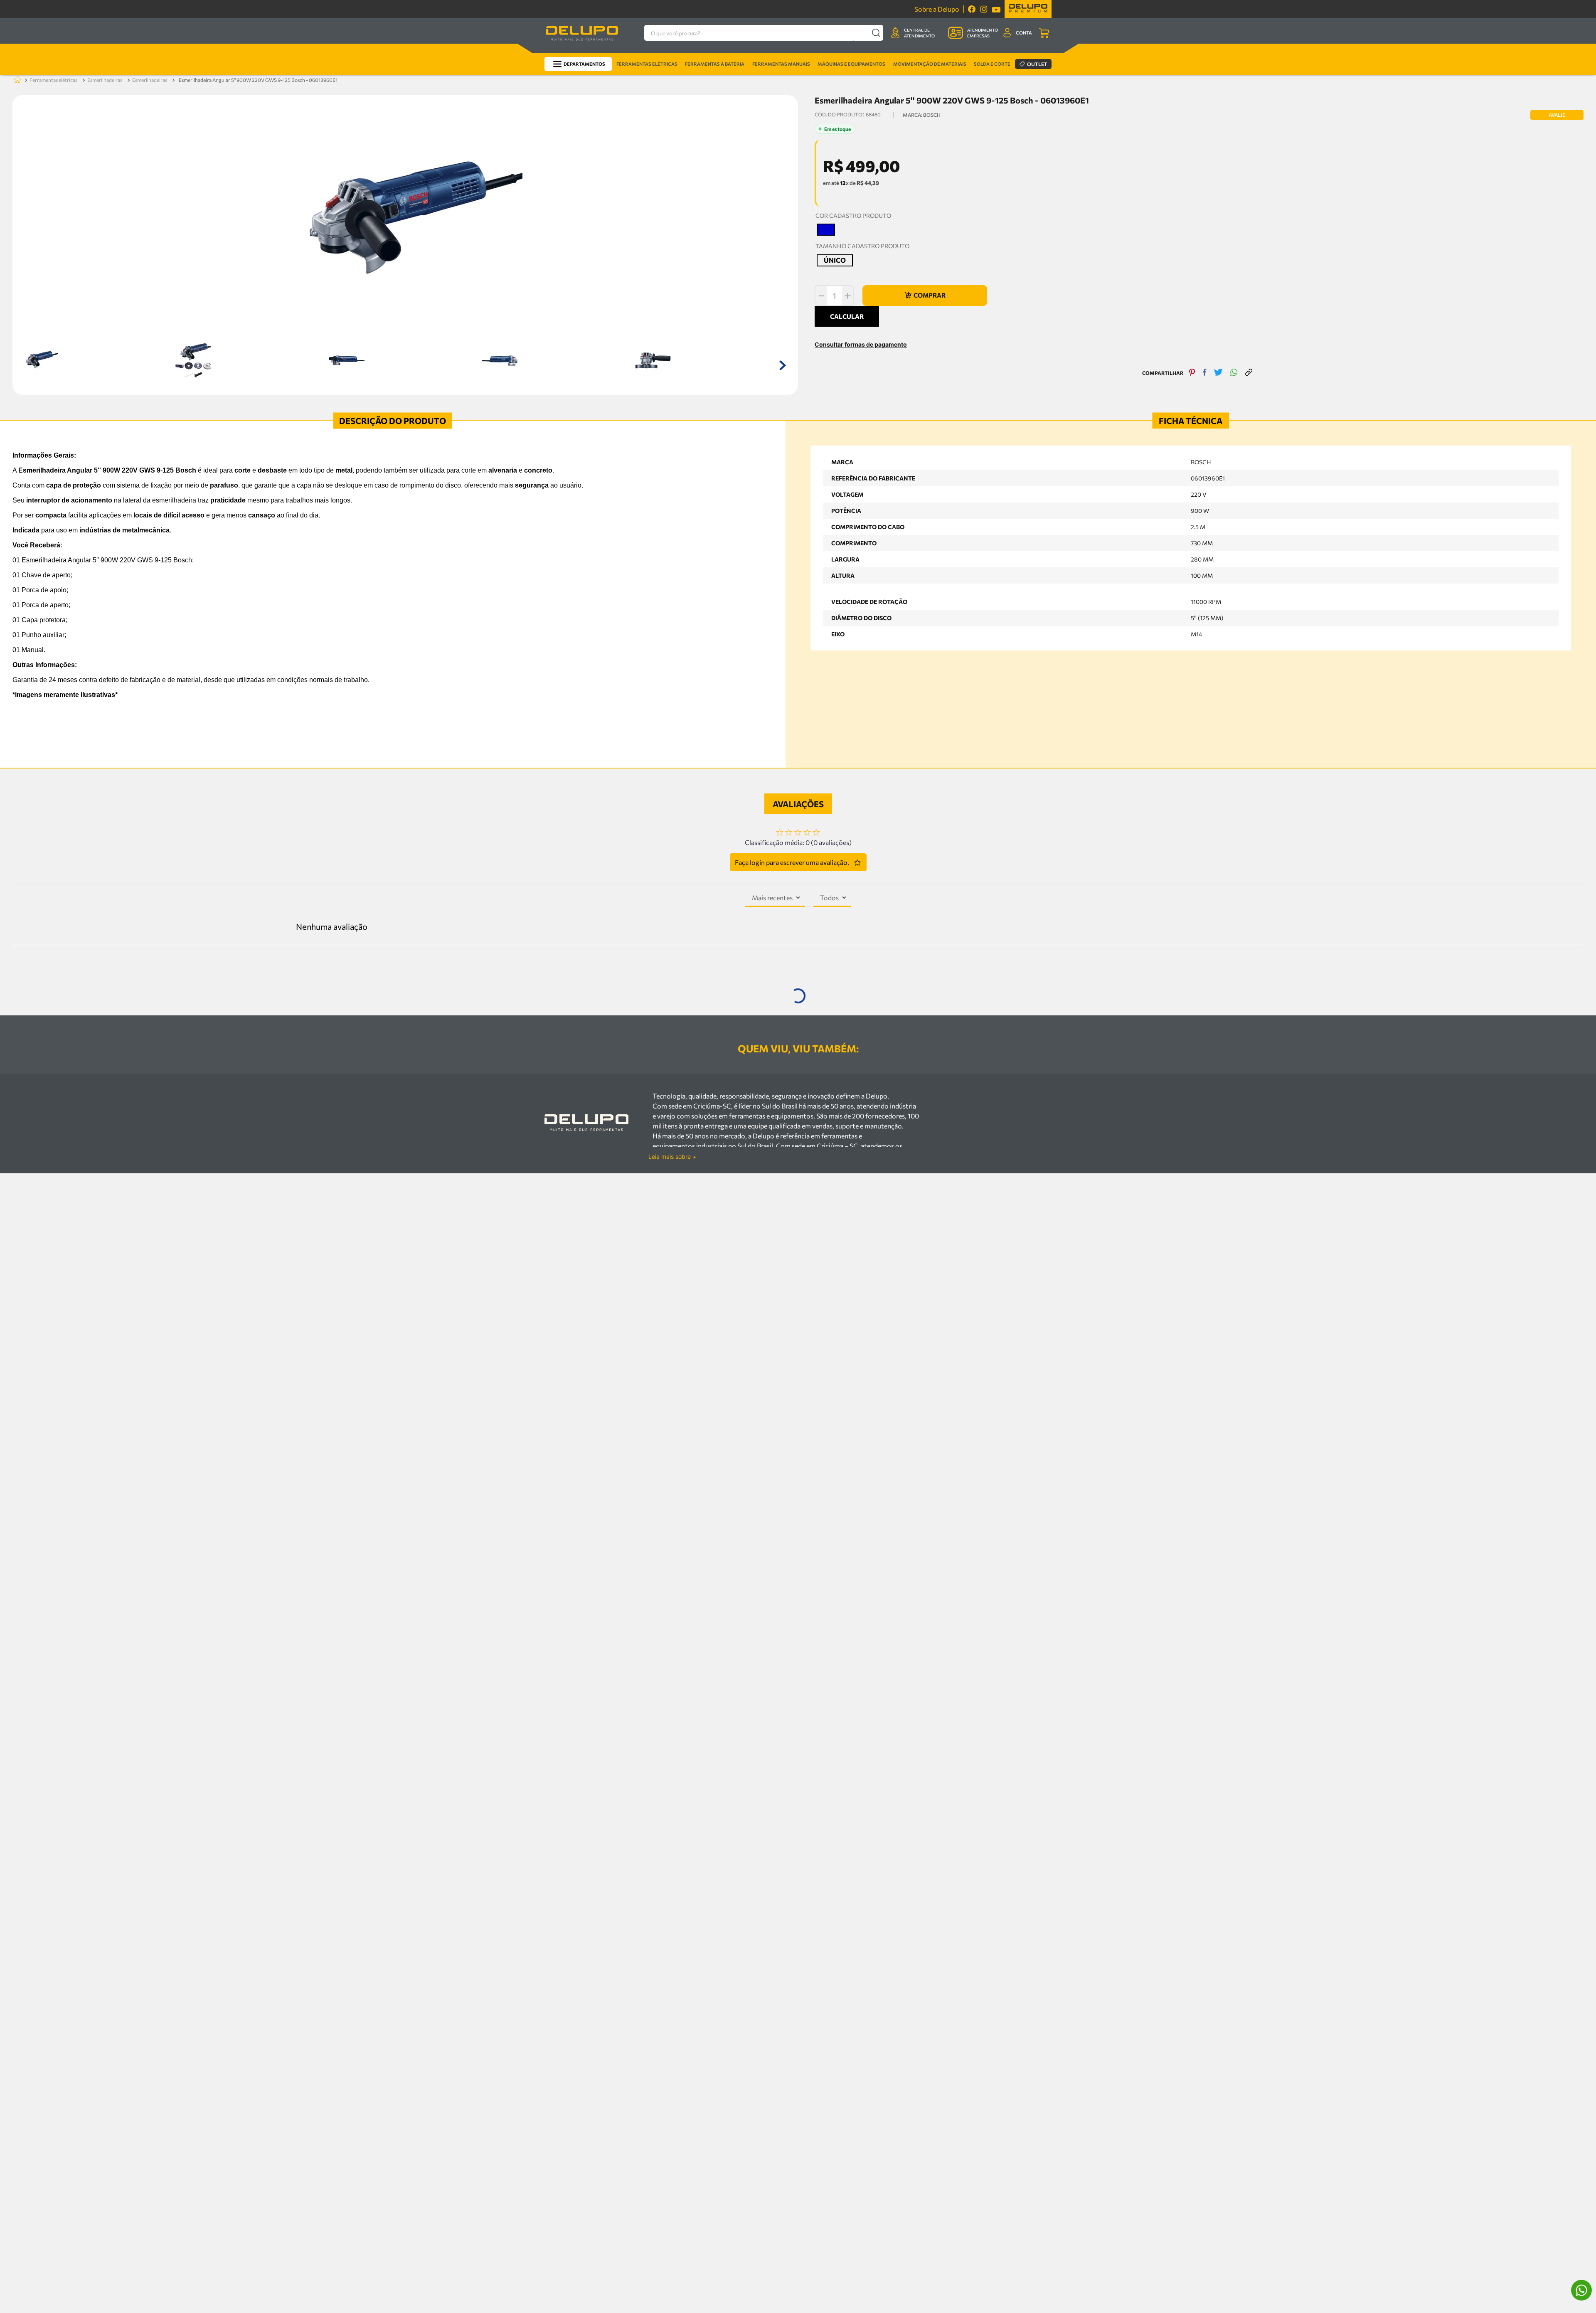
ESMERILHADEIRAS (105, 80)
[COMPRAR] (925, 296)
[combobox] (764, 33)
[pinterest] (1192, 399)
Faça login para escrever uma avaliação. (792, 871)
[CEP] (866, 323)
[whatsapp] (1234, 399)
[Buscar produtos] (876, 33)
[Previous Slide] (15, 1143)
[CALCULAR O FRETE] (949, 329)
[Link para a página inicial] (16, 80)
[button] (826, 230)
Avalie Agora (206, 1227)
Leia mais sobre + (672, 1342)
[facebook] (1205, 399)
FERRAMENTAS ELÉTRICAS (53, 80)
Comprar (182, 1212)
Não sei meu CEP (832, 347)
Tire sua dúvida (162, 1227)
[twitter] (1218, 399)
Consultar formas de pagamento (861, 370)
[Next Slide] (1581, 1143)
